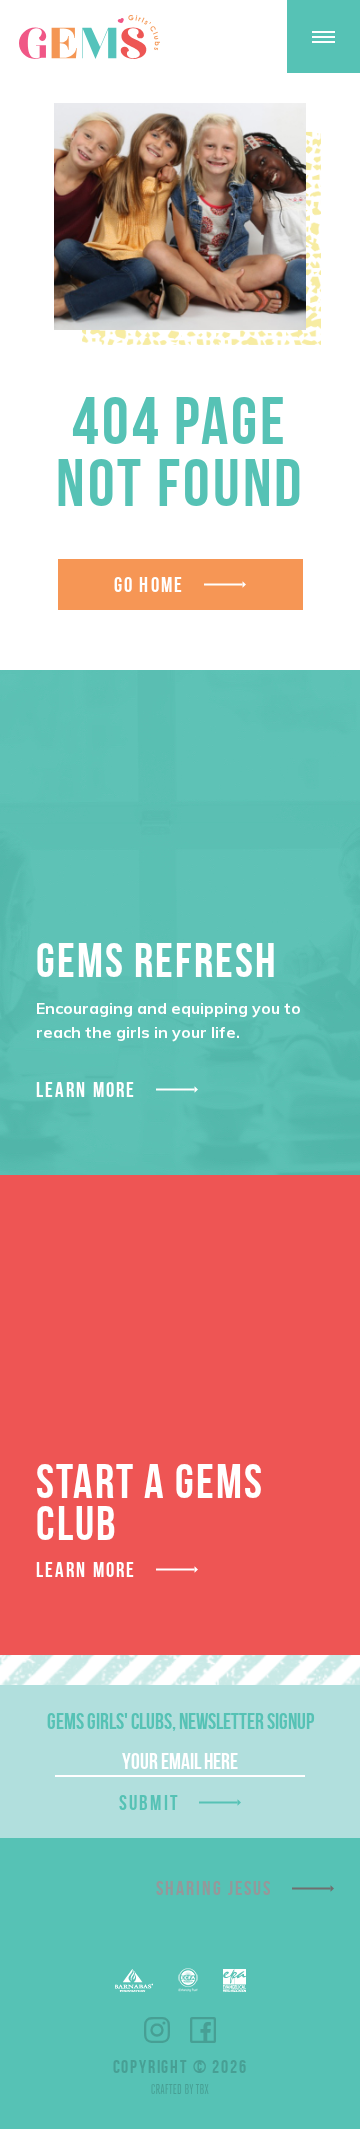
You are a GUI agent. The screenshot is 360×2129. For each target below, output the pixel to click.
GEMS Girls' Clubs (89, 37)
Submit (149, 1802)
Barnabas (134, 1980)
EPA (234, 1980)
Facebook (203, 2030)
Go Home (149, 584)
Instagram (157, 2030)
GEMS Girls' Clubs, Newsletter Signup (180, 1721)
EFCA (188, 1980)
